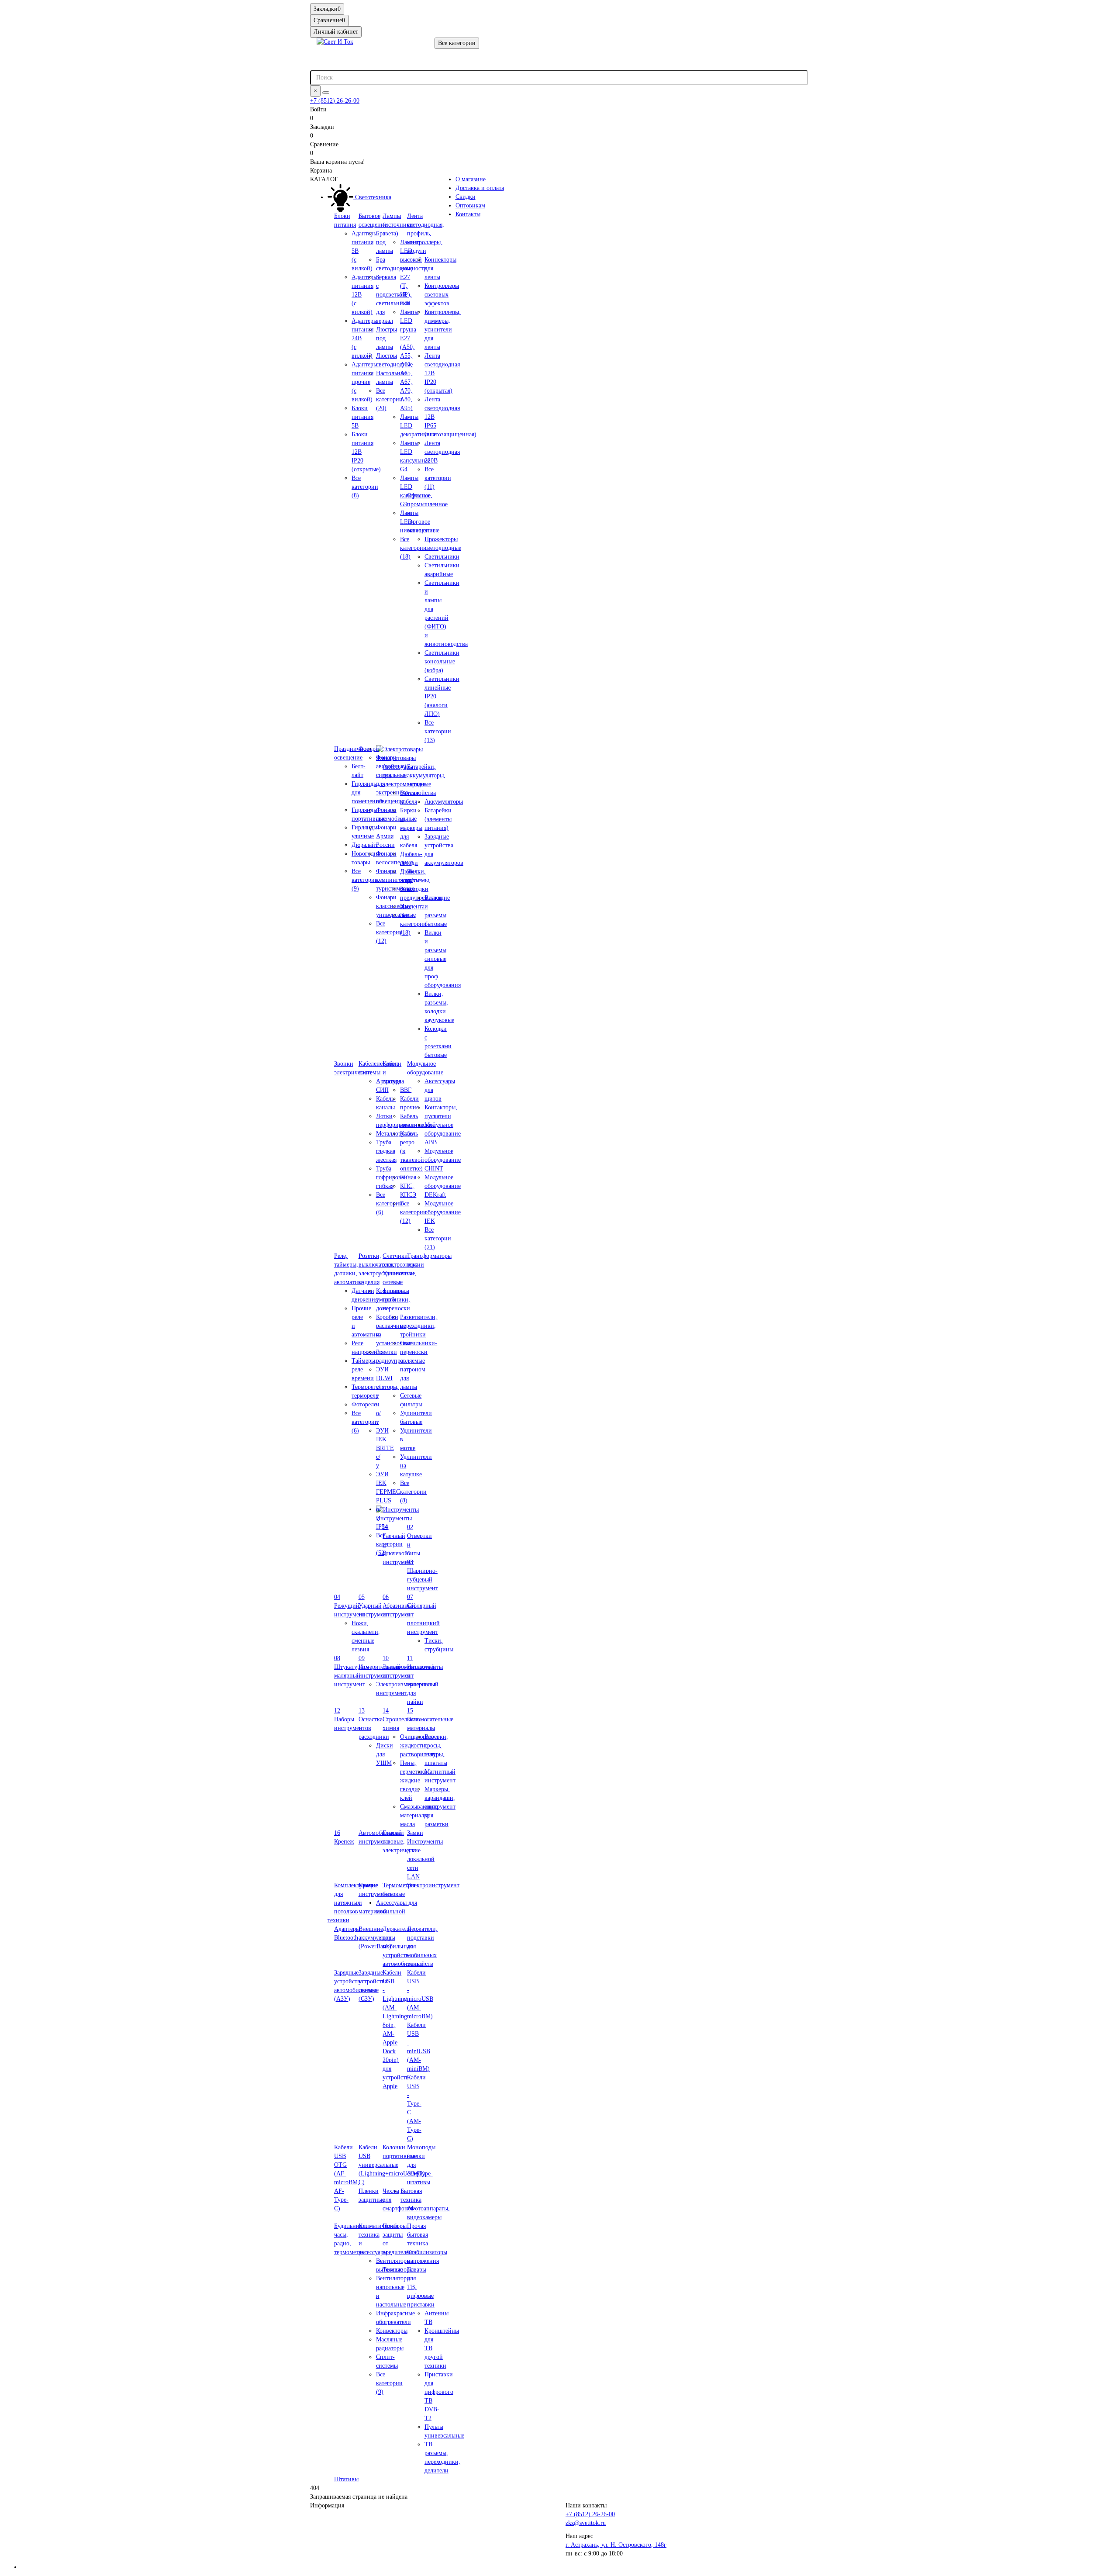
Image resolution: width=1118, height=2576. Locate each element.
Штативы (346, 2479)
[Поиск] (326, 93)
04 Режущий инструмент (350, 1606)
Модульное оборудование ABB (443, 1134)
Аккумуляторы (444, 802)
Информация (327, 2505)
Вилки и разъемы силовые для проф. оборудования (443, 959)
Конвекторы (392, 2331)
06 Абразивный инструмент (399, 1606)
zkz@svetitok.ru (586, 2523)
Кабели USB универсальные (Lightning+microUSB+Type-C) (396, 2165)
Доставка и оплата (480, 188)
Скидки (466, 197)
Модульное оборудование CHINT (443, 1160)
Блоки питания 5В (362, 417)
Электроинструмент (433, 1885)
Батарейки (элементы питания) (438, 819)
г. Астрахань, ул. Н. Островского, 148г (616, 2545)
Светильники (442, 557)
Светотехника (372, 197)
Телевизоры (398, 2270)
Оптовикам (470, 205)
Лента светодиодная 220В (442, 452)
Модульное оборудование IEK (443, 1212)
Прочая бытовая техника (418, 2235)
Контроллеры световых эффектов (442, 295)
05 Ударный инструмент (374, 1606)
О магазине (471, 179)
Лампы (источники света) (398, 225)
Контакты (468, 214)
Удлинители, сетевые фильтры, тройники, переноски (399, 1291)
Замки (415, 1833)
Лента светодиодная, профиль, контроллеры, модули (426, 233)
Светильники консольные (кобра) (442, 661)
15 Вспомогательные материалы (430, 1719)
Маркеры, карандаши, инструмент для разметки (440, 1807)
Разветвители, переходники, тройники (419, 1326)
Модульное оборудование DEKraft (443, 1186)
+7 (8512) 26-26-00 (335, 101)
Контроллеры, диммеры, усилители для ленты (443, 330)
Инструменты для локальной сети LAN (425, 1859)
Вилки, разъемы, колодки (419, 880)
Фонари (369, 749)
